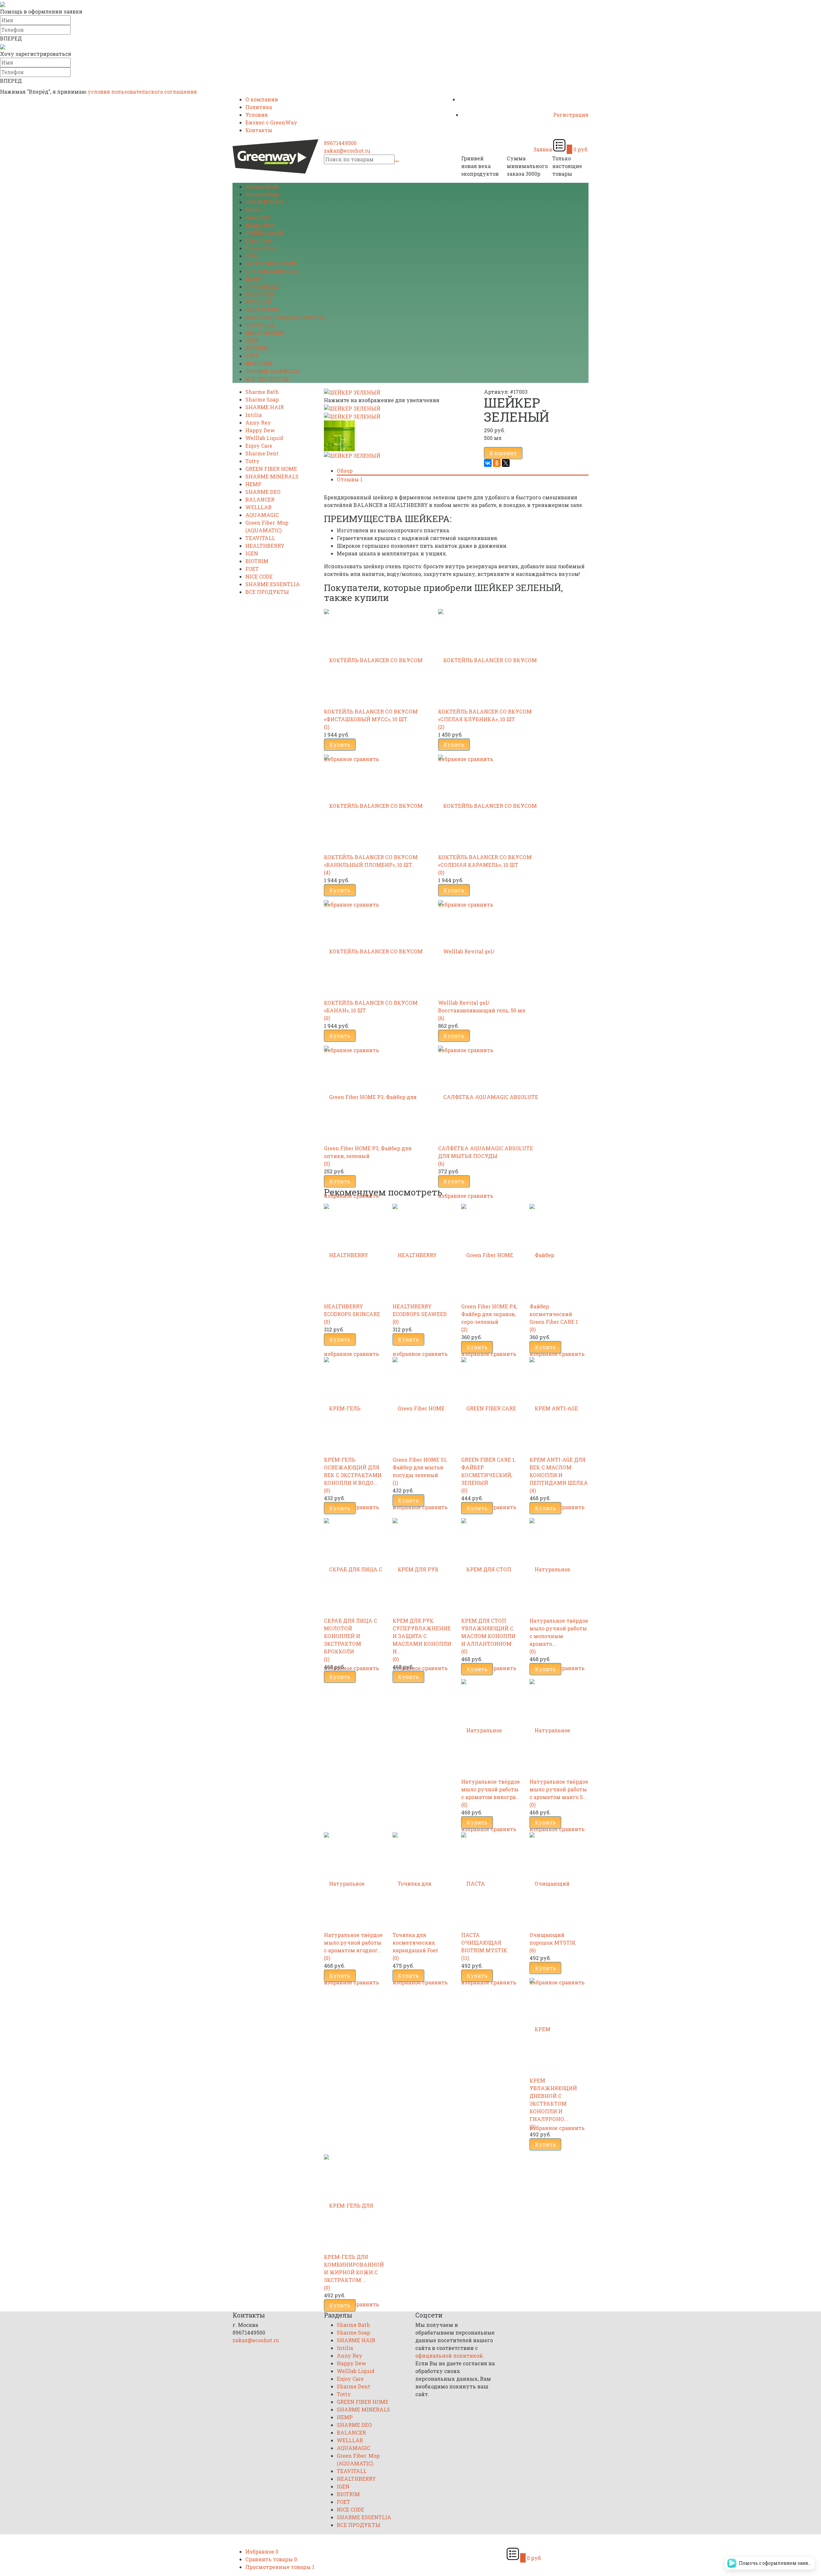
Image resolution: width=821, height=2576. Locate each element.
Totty (252, 256)
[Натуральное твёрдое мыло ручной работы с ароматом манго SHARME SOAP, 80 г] (559, 1726)
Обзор (345, 471)
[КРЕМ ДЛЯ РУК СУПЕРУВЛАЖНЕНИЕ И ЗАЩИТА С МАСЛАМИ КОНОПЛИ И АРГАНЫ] (422, 1565)
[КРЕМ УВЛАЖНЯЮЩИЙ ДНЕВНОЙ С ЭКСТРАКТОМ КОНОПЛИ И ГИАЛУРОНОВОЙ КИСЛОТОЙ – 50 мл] (559, 2025)
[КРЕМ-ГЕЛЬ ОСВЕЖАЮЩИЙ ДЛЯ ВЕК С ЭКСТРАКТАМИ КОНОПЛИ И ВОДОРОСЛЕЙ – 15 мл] (353, 1404)
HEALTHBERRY (265, 333)
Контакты (259, 130)
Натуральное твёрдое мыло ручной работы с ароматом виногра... (491, 1789)
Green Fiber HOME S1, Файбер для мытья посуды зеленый (420, 1467)
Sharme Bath (262, 186)
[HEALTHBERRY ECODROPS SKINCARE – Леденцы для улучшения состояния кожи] (353, 1251)
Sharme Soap (262, 194)
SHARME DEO (263, 287)
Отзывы (350, 479)
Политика (259, 107)
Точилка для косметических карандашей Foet (415, 1943)
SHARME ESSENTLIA (273, 371)
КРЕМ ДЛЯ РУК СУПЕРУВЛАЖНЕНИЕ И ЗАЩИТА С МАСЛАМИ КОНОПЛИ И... (422, 1636)
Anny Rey (258, 217)
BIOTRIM (257, 348)
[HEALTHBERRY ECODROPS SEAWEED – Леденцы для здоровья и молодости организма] (422, 1251)
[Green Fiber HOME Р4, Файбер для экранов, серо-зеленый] (491, 1251)
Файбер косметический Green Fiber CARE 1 (554, 1314)
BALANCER (260, 294)
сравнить (366, 1196)
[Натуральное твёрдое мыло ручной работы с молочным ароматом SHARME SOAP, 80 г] (559, 1565)
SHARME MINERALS (272, 271)
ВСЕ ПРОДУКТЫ (267, 379)
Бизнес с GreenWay (271, 122)
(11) (465, 1958)
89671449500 (340, 143)
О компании (262, 99)
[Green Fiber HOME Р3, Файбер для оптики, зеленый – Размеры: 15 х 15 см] (376, 1093)
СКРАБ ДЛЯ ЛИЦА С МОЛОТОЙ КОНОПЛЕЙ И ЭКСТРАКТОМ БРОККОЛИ (351, 1636)
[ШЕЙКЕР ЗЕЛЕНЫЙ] (352, 408)
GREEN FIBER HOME (271, 263)
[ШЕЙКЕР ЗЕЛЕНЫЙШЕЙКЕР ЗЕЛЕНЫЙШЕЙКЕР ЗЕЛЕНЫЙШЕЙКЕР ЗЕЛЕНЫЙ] (352, 392)
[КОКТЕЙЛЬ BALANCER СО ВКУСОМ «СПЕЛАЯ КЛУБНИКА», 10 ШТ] (490, 656)
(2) (441, 727)
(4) (327, 872)
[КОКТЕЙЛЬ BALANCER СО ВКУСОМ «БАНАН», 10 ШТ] (376, 947)
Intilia (254, 210)
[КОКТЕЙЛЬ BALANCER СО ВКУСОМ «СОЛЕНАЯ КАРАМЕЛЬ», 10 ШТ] (490, 802)
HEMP (253, 279)
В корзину (503, 453)
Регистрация (571, 115)
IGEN (252, 340)
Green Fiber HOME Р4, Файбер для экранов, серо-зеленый (489, 1314)
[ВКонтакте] (488, 463)
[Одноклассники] (497, 463)
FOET (252, 356)
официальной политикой (449, 2356)
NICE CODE (259, 363)
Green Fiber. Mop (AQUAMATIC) (286, 317)
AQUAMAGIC (262, 310)
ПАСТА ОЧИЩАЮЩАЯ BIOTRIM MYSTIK (484, 1943)
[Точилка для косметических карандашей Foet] (422, 1880)
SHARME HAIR (265, 202)
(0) (441, 872)
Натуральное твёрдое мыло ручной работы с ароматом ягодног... (353, 1943)
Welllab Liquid (264, 233)
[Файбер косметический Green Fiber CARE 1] (559, 1251)
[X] (506, 463)
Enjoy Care (259, 240)
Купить (340, 744)
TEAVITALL (260, 325)
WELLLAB (258, 302)
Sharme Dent (262, 248)
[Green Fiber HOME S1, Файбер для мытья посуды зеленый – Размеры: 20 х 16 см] (422, 1404)
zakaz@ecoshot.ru (347, 151)
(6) (441, 1018)
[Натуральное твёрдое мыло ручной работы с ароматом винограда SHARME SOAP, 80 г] (491, 1726)
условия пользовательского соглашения (142, 92)
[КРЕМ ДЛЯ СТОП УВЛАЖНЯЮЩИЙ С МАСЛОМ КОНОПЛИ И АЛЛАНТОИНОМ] (491, 1565)
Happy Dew (260, 225)
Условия (257, 115)
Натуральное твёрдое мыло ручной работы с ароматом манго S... (559, 1789)
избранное (338, 1196)
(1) (327, 727)
